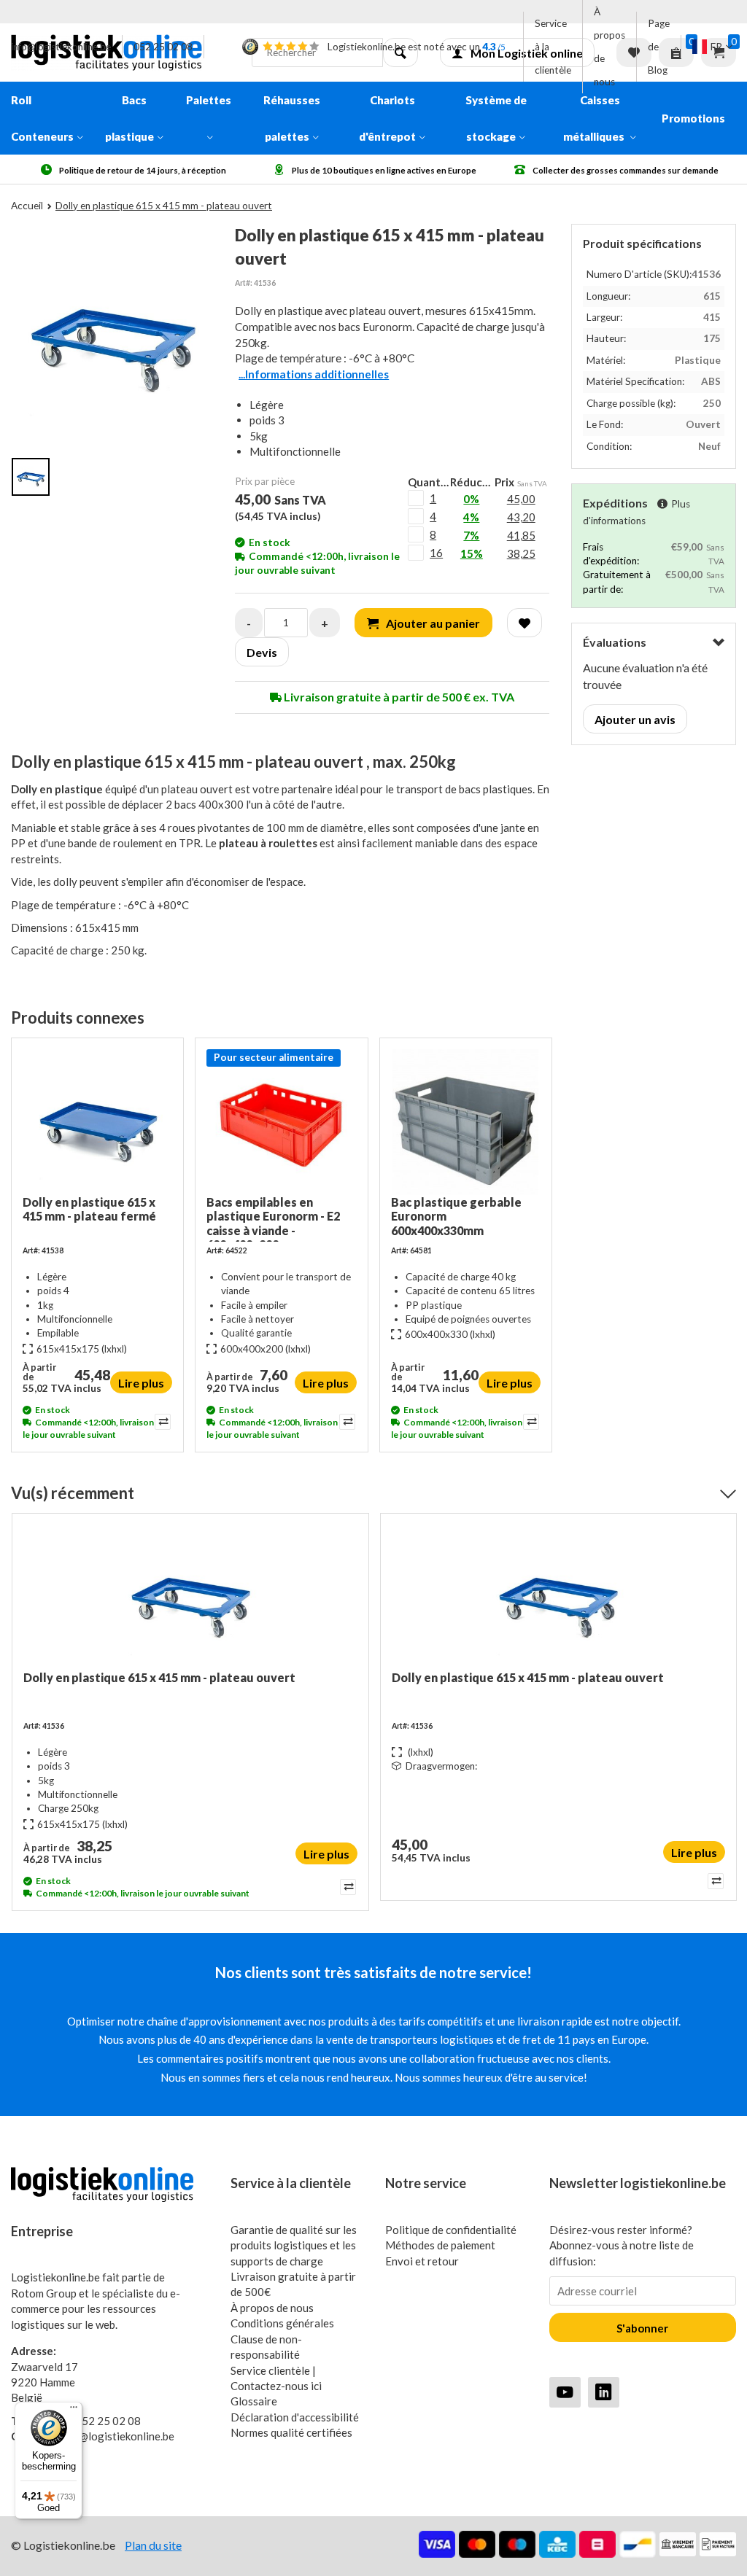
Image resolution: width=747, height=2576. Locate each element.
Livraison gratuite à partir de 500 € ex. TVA (398, 697)
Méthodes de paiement (440, 2245)
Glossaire (254, 2401)
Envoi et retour (422, 2261)
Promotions (693, 118)
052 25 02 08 (163, 47)
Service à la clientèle (553, 47)
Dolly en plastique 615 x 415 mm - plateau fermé (89, 1209)
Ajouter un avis (635, 719)
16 (436, 553)
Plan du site (153, 2545)
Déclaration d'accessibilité (295, 2417)
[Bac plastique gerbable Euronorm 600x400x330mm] (466, 1122)
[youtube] (565, 2392)
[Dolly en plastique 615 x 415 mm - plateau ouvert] (190, 1598)
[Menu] (74, 2410)
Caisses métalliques (595, 118)
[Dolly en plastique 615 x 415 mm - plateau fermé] (97, 1122)
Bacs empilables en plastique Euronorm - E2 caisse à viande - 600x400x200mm (273, 1218)
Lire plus (141, 1383)
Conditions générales (282, 2323)
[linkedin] (604, 2392)
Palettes (209, 100)
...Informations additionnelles (314, 374)
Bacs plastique (129, 118)
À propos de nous (609, 47)
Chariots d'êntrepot (387, 118)
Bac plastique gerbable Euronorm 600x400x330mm (456, 1216)
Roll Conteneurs (42, 118)
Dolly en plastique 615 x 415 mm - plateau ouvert (159, 1677)
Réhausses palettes (292, 118)
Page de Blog (659, 47)
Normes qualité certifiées (291, 2432)
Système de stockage (496, 118)
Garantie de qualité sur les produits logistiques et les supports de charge (294, 2245)
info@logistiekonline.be (61, 47)
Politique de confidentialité (451, 2230)
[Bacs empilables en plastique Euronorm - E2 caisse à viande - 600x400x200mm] (281, 1122)
